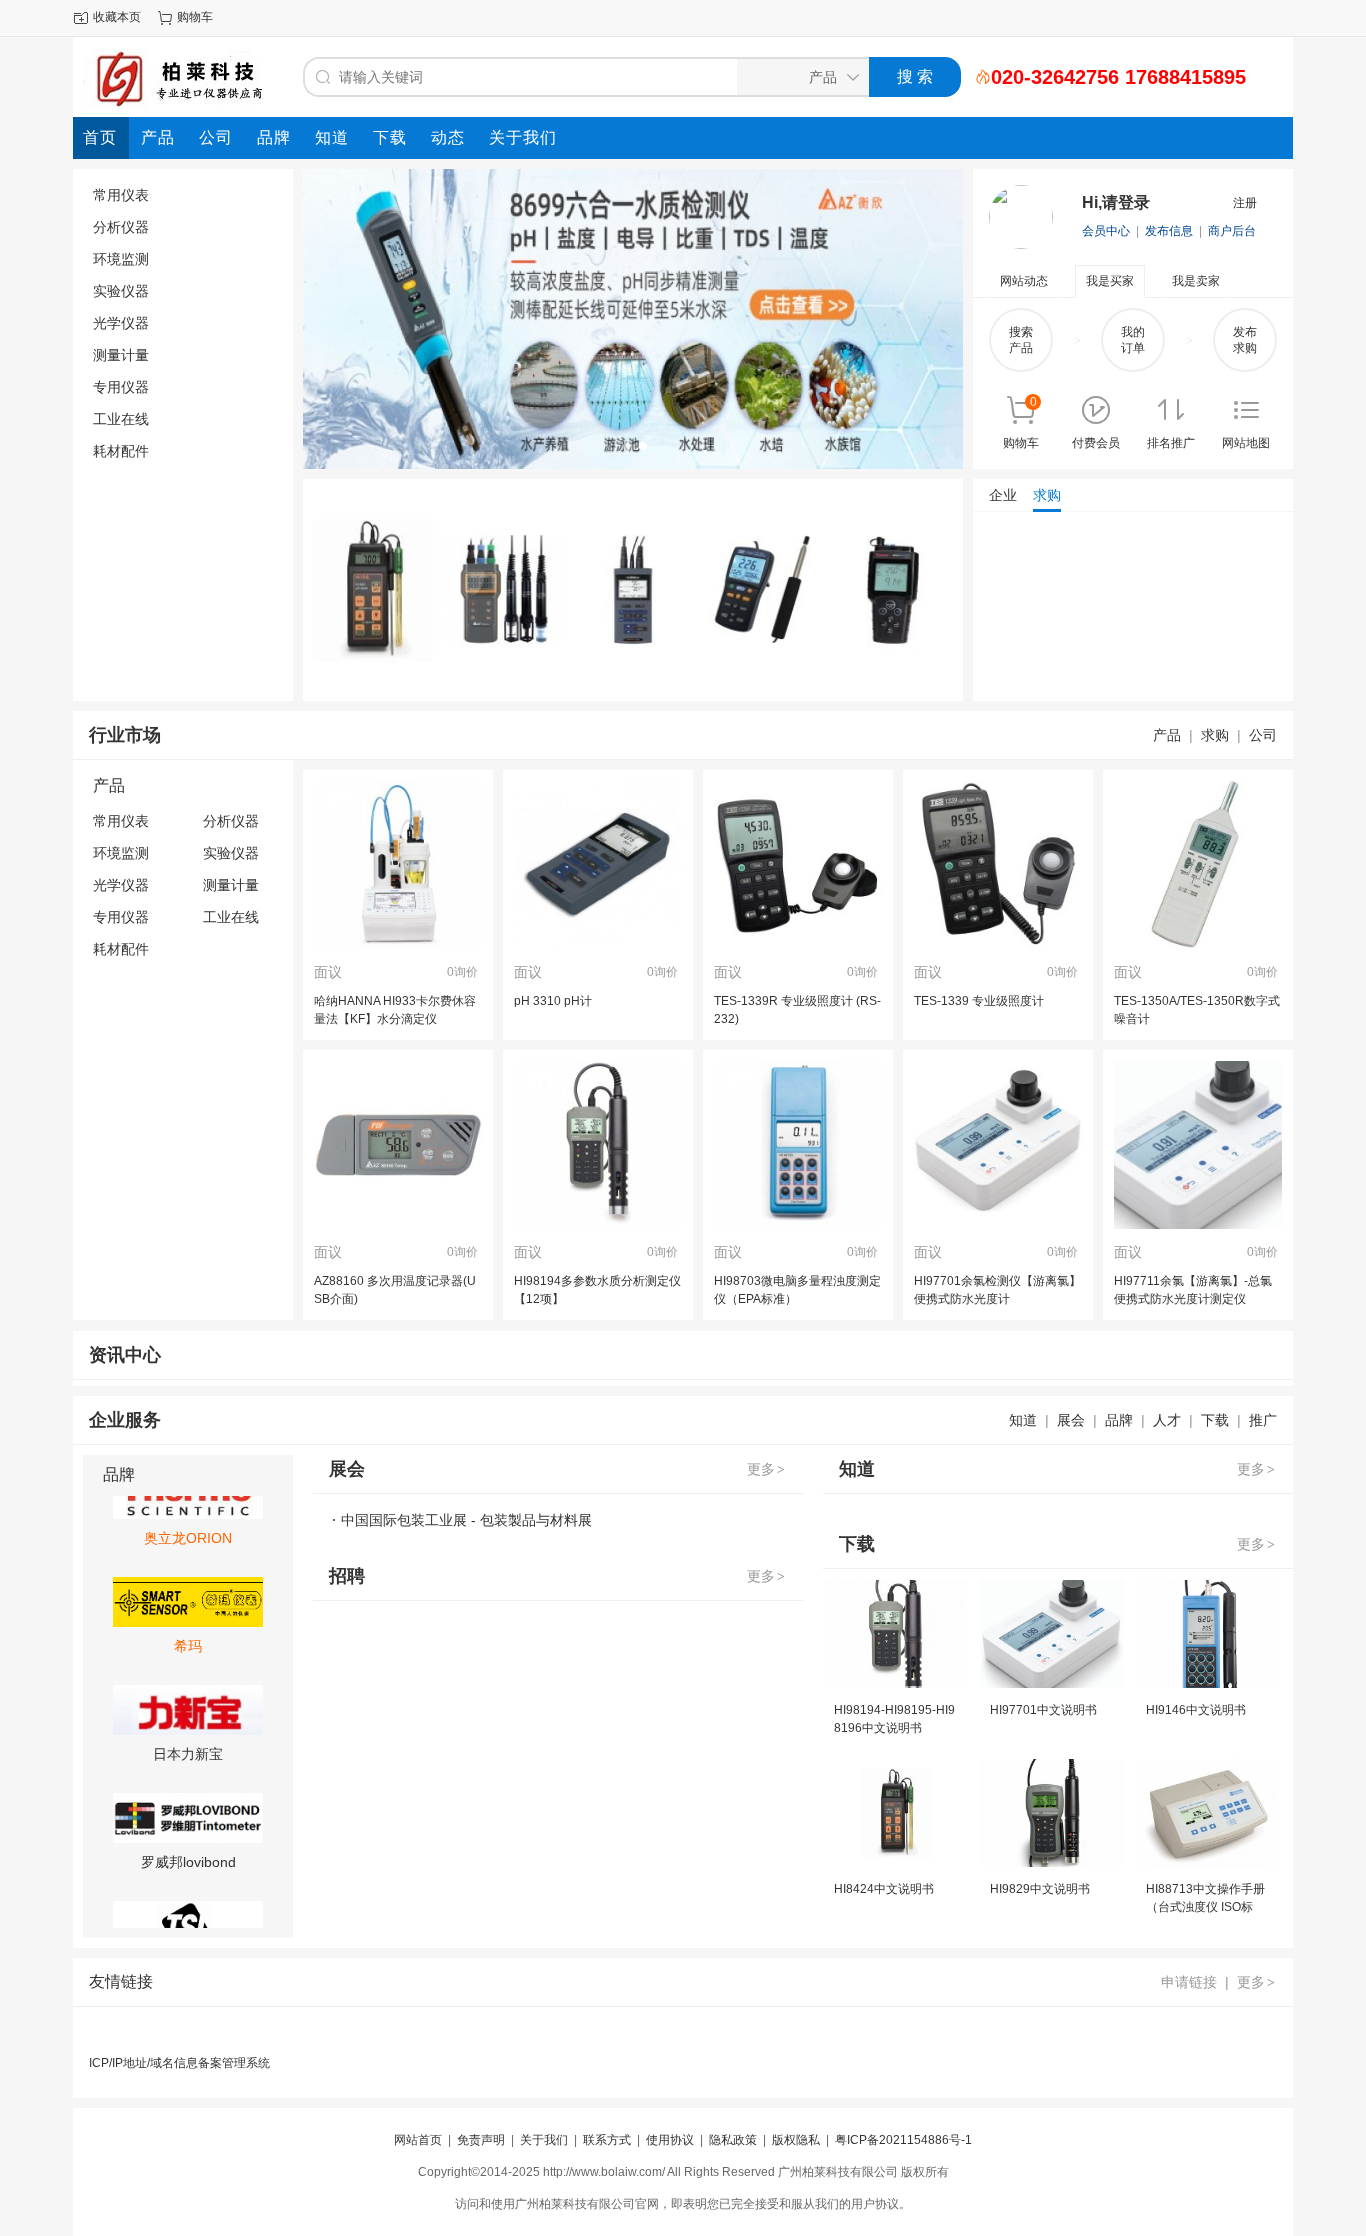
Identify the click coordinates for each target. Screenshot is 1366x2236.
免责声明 (481, 2140)
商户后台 (1232, 231)
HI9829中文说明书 (1040, 1889)
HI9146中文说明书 (1196, 1710)
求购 (1215, 735)
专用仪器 (121, 387)
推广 (1263, 1420)
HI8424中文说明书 (884, 1889)
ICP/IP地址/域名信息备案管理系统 (179, 2063)
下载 (1215, 1420)
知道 (1023, 1420)
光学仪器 (121, 323)
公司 (1263, 735)
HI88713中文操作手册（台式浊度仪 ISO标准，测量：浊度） (1205, 1907)
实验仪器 (121, 291)
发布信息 (1169, 231)
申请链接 (1189, 1982)
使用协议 (670, 2140)
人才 (1167, 1420)
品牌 (1119, 1420)
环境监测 (121, 259)
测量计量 (121, 355)
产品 (1167, 735)
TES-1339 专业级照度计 (979, 1001)
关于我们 (544, 2140)
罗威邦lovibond (188, 1801)
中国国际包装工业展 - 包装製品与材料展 (466, 1520)
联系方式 (607, 2140)
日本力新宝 (188, 1693)
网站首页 (418, 2140)
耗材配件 (121, 451)
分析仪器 (121, 227)
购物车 (195, 17)
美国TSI (188, 1909)
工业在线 (121, 419)
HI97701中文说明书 (1043, 1710)
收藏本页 (117, 17)
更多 (766, 1469)
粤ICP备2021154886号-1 (903, 2140)
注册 (1245, 203)
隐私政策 (733, 2140)
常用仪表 (121, 195)
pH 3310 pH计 (553, 1001)
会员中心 (1106, 231)
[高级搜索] (976, 77)
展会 (1071, 1420)
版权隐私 (796, 2140)
